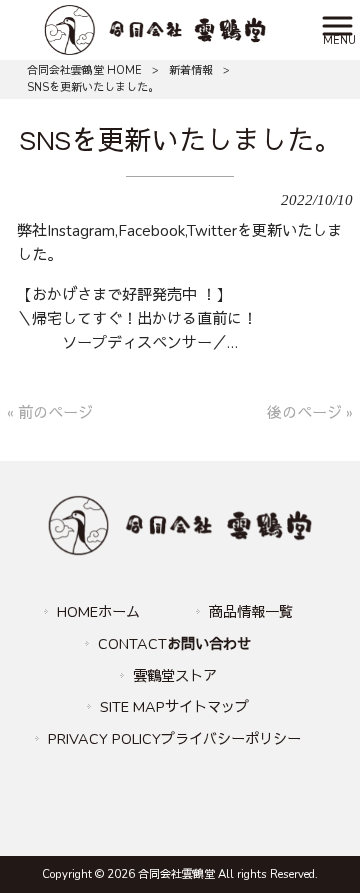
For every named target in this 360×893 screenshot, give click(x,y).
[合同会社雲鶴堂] (154, 29)
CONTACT (174, 644)
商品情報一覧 (251, 612)
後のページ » (310, 413)
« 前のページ (50, 413)
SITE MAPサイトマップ (174, 707)
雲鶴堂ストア (175, 676)
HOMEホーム (98, 612)
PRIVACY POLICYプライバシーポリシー (174, 739)
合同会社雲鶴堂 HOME (84, 70)
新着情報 (191, 70)
